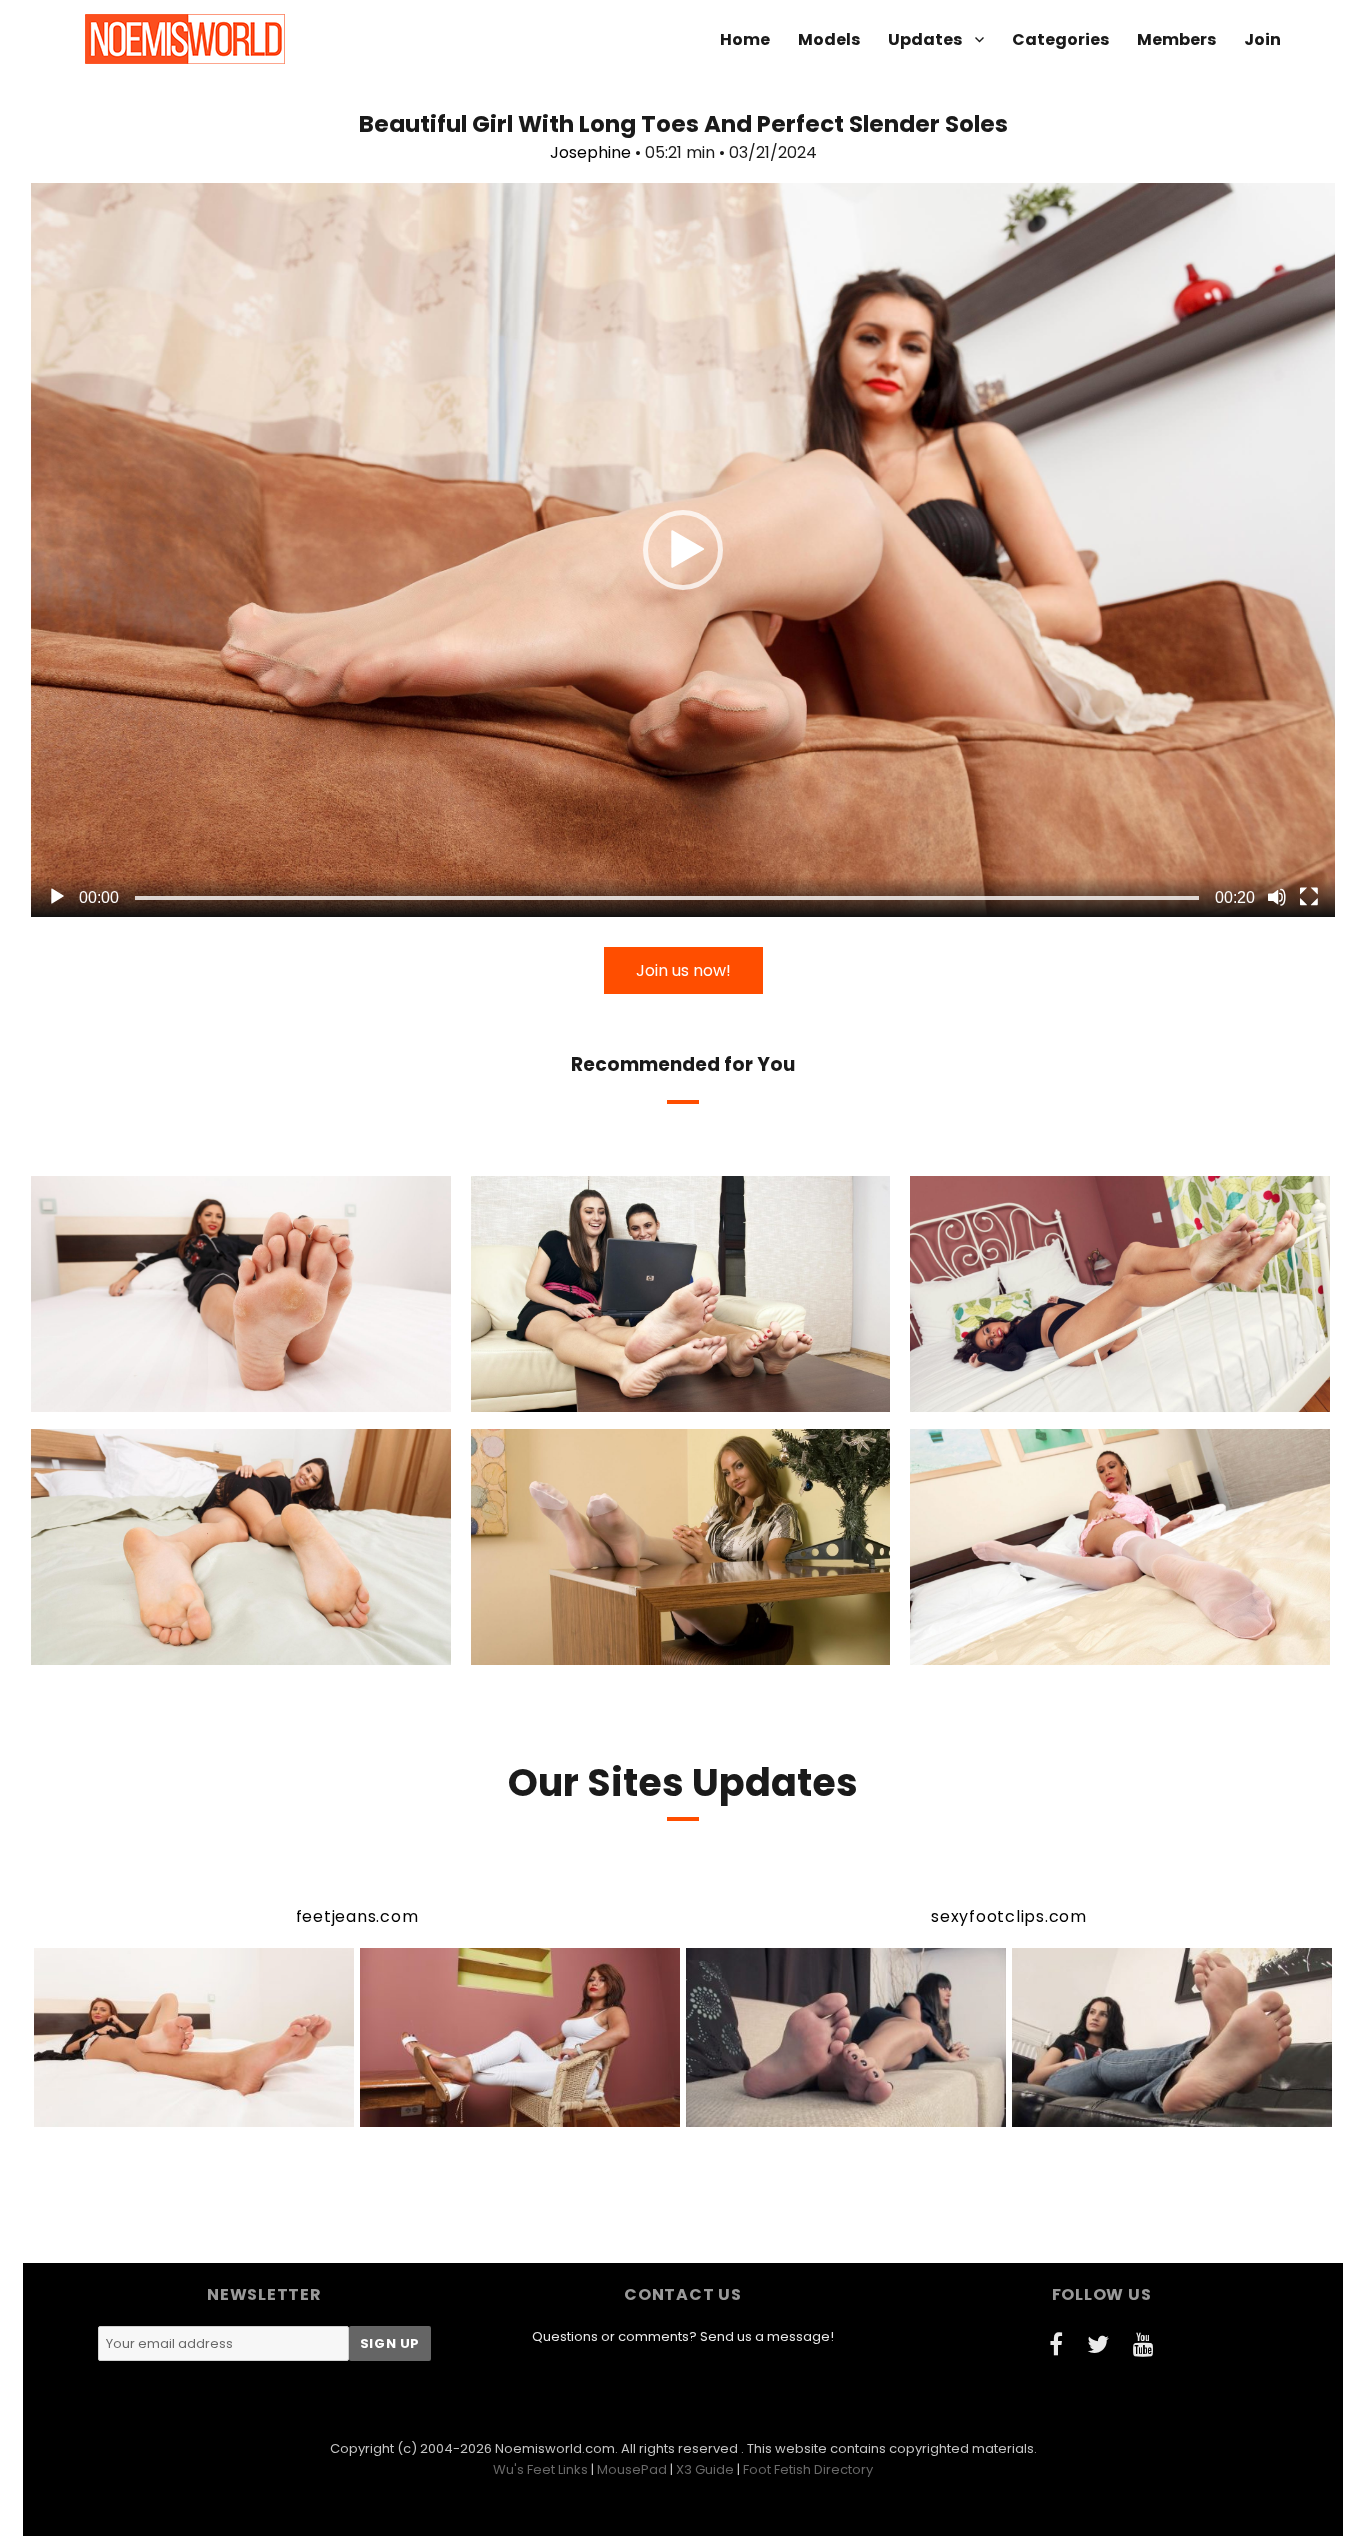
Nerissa (156, 1648)
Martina (1039, 1395)
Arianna (592, 1648)
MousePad (632, 2469)
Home (745, 39)
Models (829, 39)
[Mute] (1277, 897)
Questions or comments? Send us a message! (683, 2336)
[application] (683, 550)
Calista (550, 1395)
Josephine (590, 152)
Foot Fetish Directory (808, 2469)
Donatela (625, 1395)
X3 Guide (705, 2469)
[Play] (57, 897)
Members (1176, 39)
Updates (925, 39)
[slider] (667, 898)
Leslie (1038, 1648)
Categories (1060, 39)
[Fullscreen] (1309, 897)
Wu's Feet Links (540, 2469)
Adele (157, 1395)
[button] (683, 550)
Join (1262, 39)
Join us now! (683, 970)
